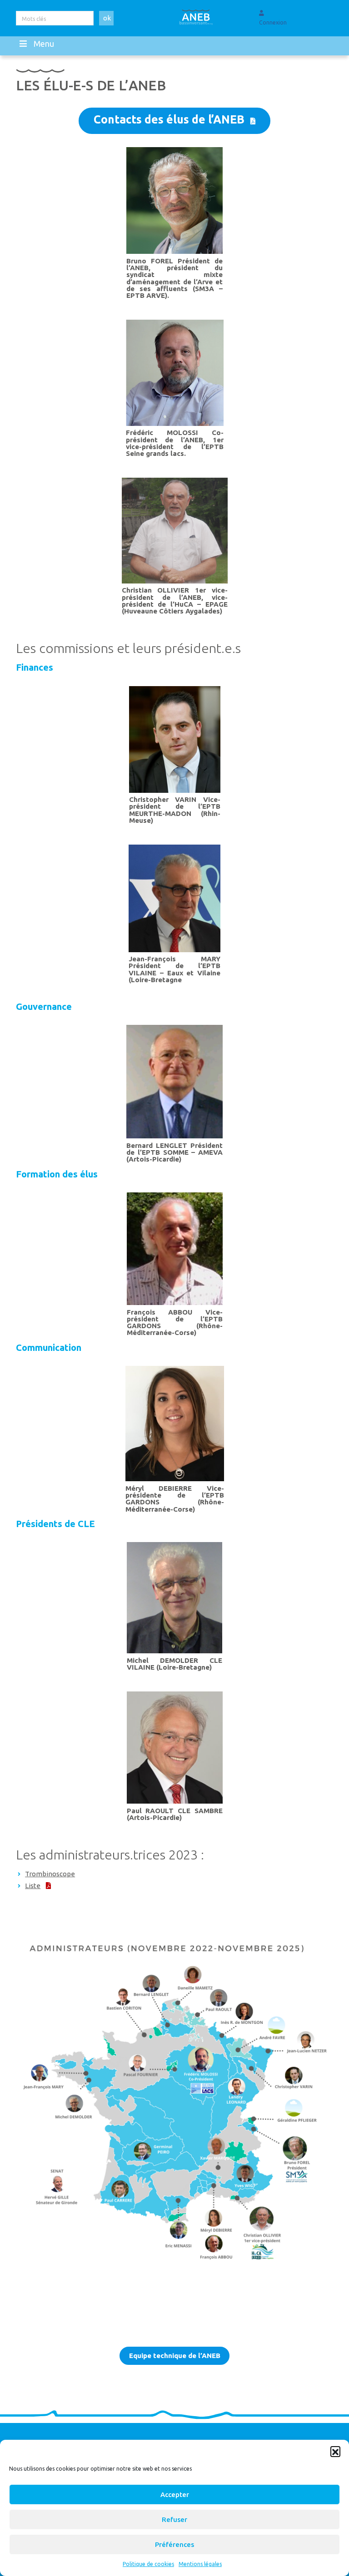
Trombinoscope (50, 1874)
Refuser (174, 2519)
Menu (44, 44)
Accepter (175, 2494)
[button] (335, 2451)
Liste (33, 1886)
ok (107, 18)
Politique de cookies (148, 2564)
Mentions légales (200, 2564)
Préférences (174, 2544)
